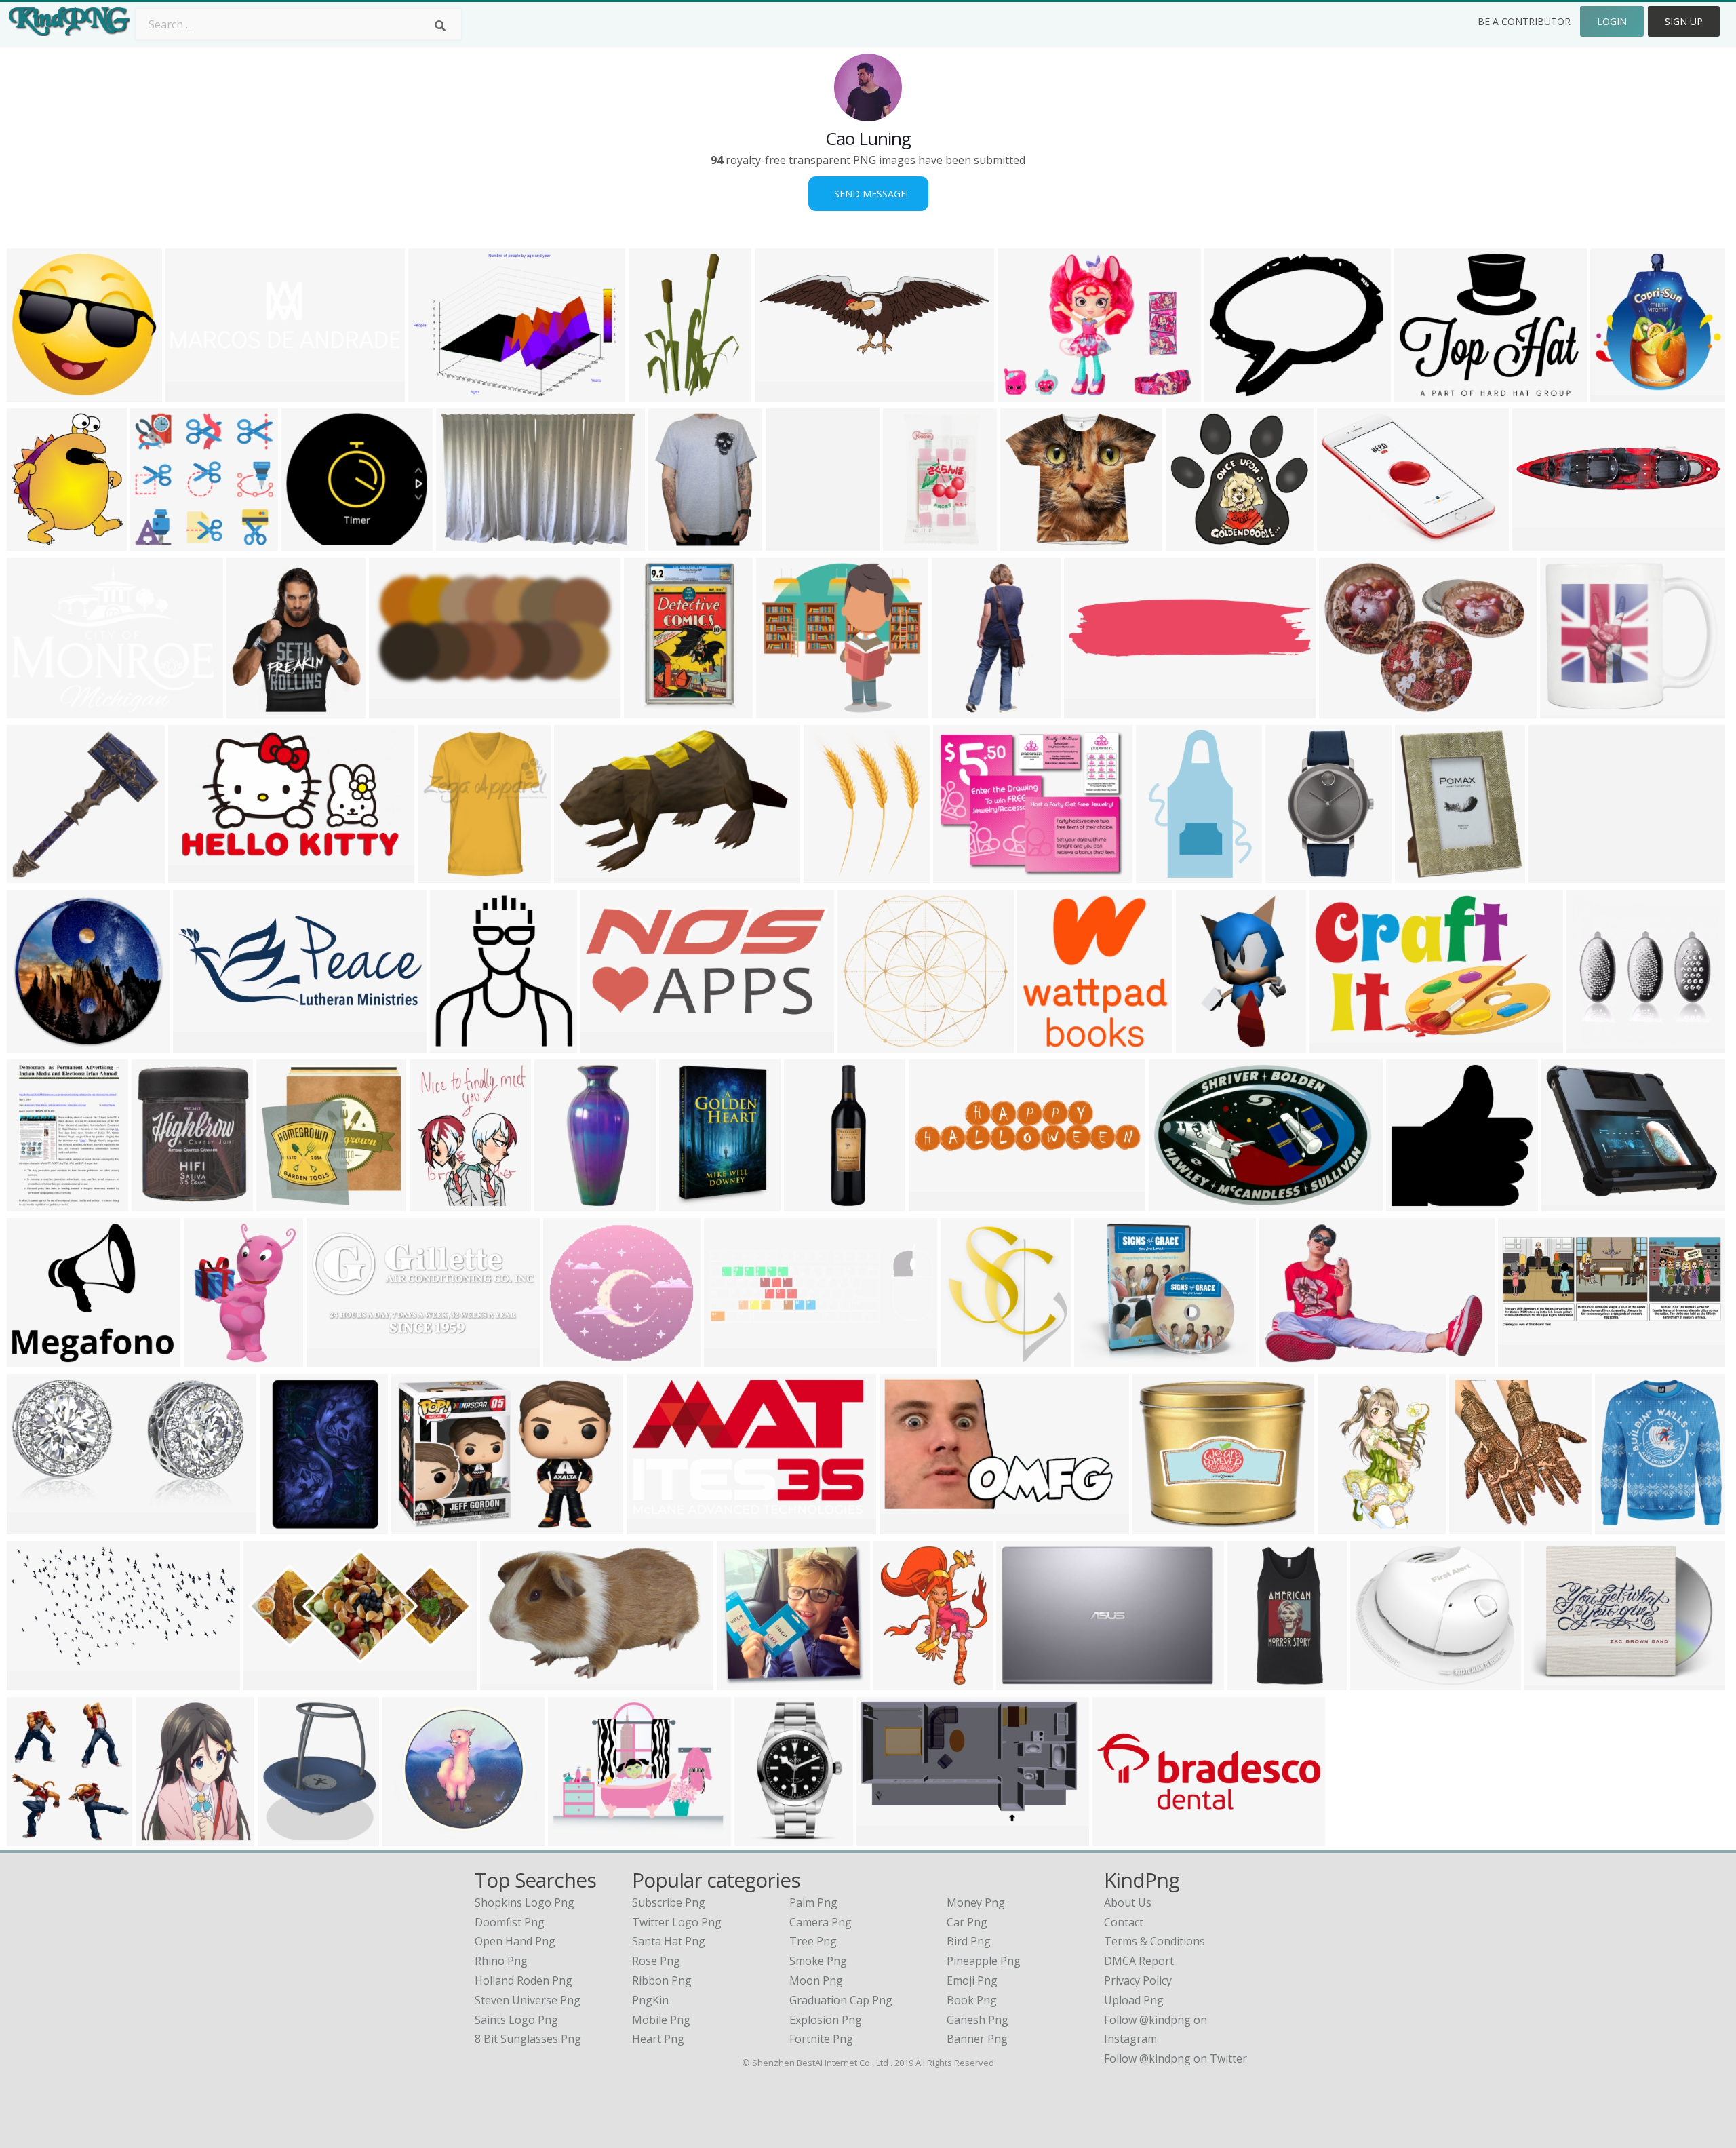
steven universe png (528, 2000)
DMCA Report (1139, 1961)
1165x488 (1526, 1359)
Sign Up (1684, 21)
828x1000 (1423, 875)
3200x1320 (204, 1044)
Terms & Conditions (1155, 1941)
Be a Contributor (1524, 21)
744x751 (742, 1682)
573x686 (32, 1838)
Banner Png (977, 2039)
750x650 (1201, 1044)
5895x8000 (834, 875)
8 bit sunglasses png (528, 2039)
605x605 (32, 875)
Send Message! (868, 194)
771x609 (959, 875)
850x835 (32, 393)
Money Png (976, 1902)
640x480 (1022, 1682)
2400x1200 (400, 710)
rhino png (501, 1961)
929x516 (882, 1838)
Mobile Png (661, 2020)
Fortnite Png (821, 2039)
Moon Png (816, 1980)
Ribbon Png (662, 1980)
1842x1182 (511, 1682)
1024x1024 (1031, 542)
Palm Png (813, 1902)
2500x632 (1540, 542)
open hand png (515, 1941)
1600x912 (196, 875)
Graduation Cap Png (841, 2000)
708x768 (32, 542)
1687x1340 (1425, 393)
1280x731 (655, 1526)
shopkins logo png (525, 1902)
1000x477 (335, 1359)
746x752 (282, 1203)
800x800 (1592, 1044)
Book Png (972, 2000)
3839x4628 (1296, 875)
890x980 (455, 1044)
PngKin (650, 2000)
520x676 (899, 1682)
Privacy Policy (1138, 1980)
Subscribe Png (669, 1902)
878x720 (1230, 393)
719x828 (252, 710)
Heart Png (658, 2039)
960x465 (606, 1044)
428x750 (957, 710)
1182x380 (194, 393)
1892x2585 (215, 1359)
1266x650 (272, 1682)
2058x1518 (1348, 542)
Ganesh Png (978, 2020)
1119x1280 (440, 1203)
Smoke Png (818, 1961)
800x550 (417, 1526)
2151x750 (783, 393)
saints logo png (516, 2020)
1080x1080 (1123, 1838)
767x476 (579, 875)
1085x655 (1338, 1044)
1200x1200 (1621, 393)
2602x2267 (1381, 1682)
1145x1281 (1480, 1526)
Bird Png (969, 1941)
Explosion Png (826, 2020)
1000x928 (866, 1044)
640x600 (307, 542)
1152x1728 (815, 1203)
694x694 (443, 875)
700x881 (161, 1838)
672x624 (1158, 1526)
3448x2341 (467, 542)
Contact (1124, 1922)
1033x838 (576, 1838)
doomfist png (510, 1922)
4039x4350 (971, 1359)
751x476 (1285, 1359)
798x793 (782, 710)
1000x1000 (1258, 1682)
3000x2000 (914, 542)
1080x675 (1194, 542)
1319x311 (1092, 710)
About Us (1128, 1902)
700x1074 (652, 710)
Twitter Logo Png (677, 1922)
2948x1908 (1180, 1203)
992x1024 (1045, 1044)
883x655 (32, 710)
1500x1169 (1572, 1203)
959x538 (905, 1526)
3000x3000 (38, 1359)
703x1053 (657, 393)
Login (1612, 21)
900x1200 (763, 1838)
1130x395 (732, 1359)
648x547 (1554, 875)
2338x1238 (38, 1682)
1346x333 (937, 1203)
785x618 (1023, 393)
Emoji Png (972, 1980)
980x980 (1412, 1203)
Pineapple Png (984, 1961)
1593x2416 (690, 1203)
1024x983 (571, 1359)
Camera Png (821, 1922)
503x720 (1161, 875)
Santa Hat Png (669, 1941)
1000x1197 (162, 1203)
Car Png (967, 1922)
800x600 (434, 393)
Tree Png (813, 1941)
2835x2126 (1350, 710)
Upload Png (1134, 2000)
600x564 (156, 542)
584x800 (285, 1526)
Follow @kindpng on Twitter (1176, 2058)
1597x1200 (413, 1838)
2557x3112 (679, 542)
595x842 (32, 1203)
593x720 (283, 1838)
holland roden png (524, 1980)
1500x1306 (1105, 1359)
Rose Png (656, 1961)
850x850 (32, 1526)
